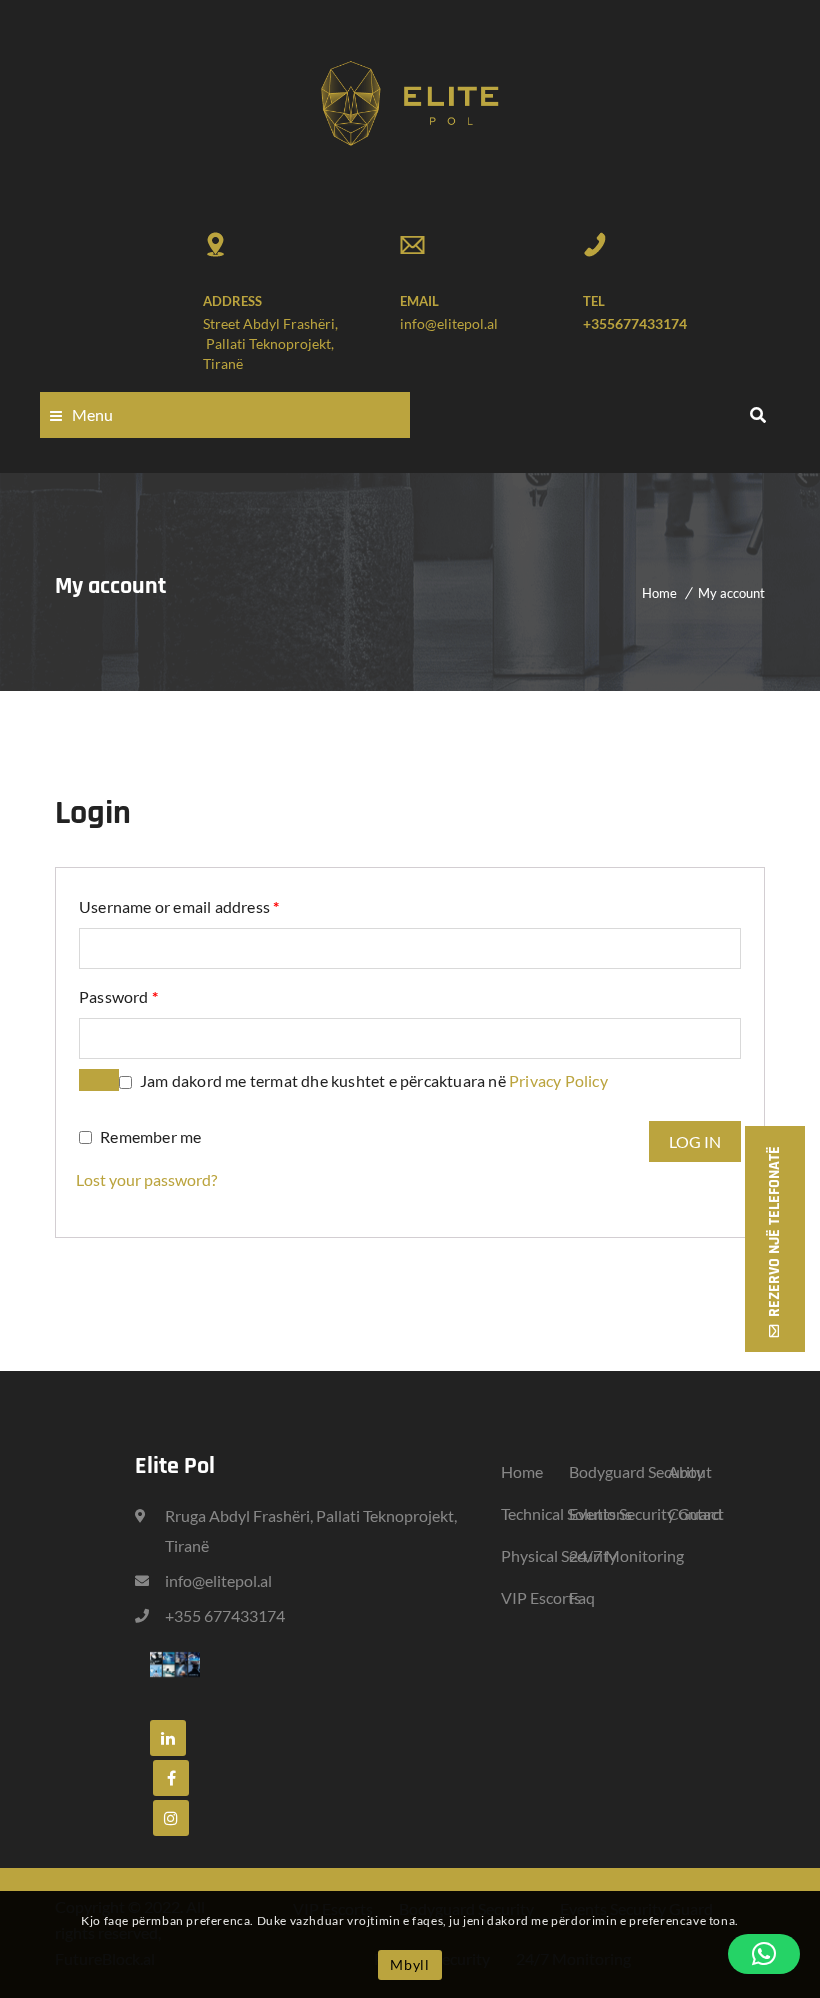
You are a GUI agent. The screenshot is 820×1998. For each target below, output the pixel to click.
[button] (764, 1954)
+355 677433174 (225, 1615)
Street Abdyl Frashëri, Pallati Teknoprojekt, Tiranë (270, 343)
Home (659, 593)
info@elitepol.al (449, 323)
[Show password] (99, 1080)
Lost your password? (146, 1179)
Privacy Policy (558, 1080)
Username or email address (179, 906)
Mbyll (410, 1964)
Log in (695, 1141)
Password (118, 996)
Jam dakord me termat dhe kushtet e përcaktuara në (374, 1080)
